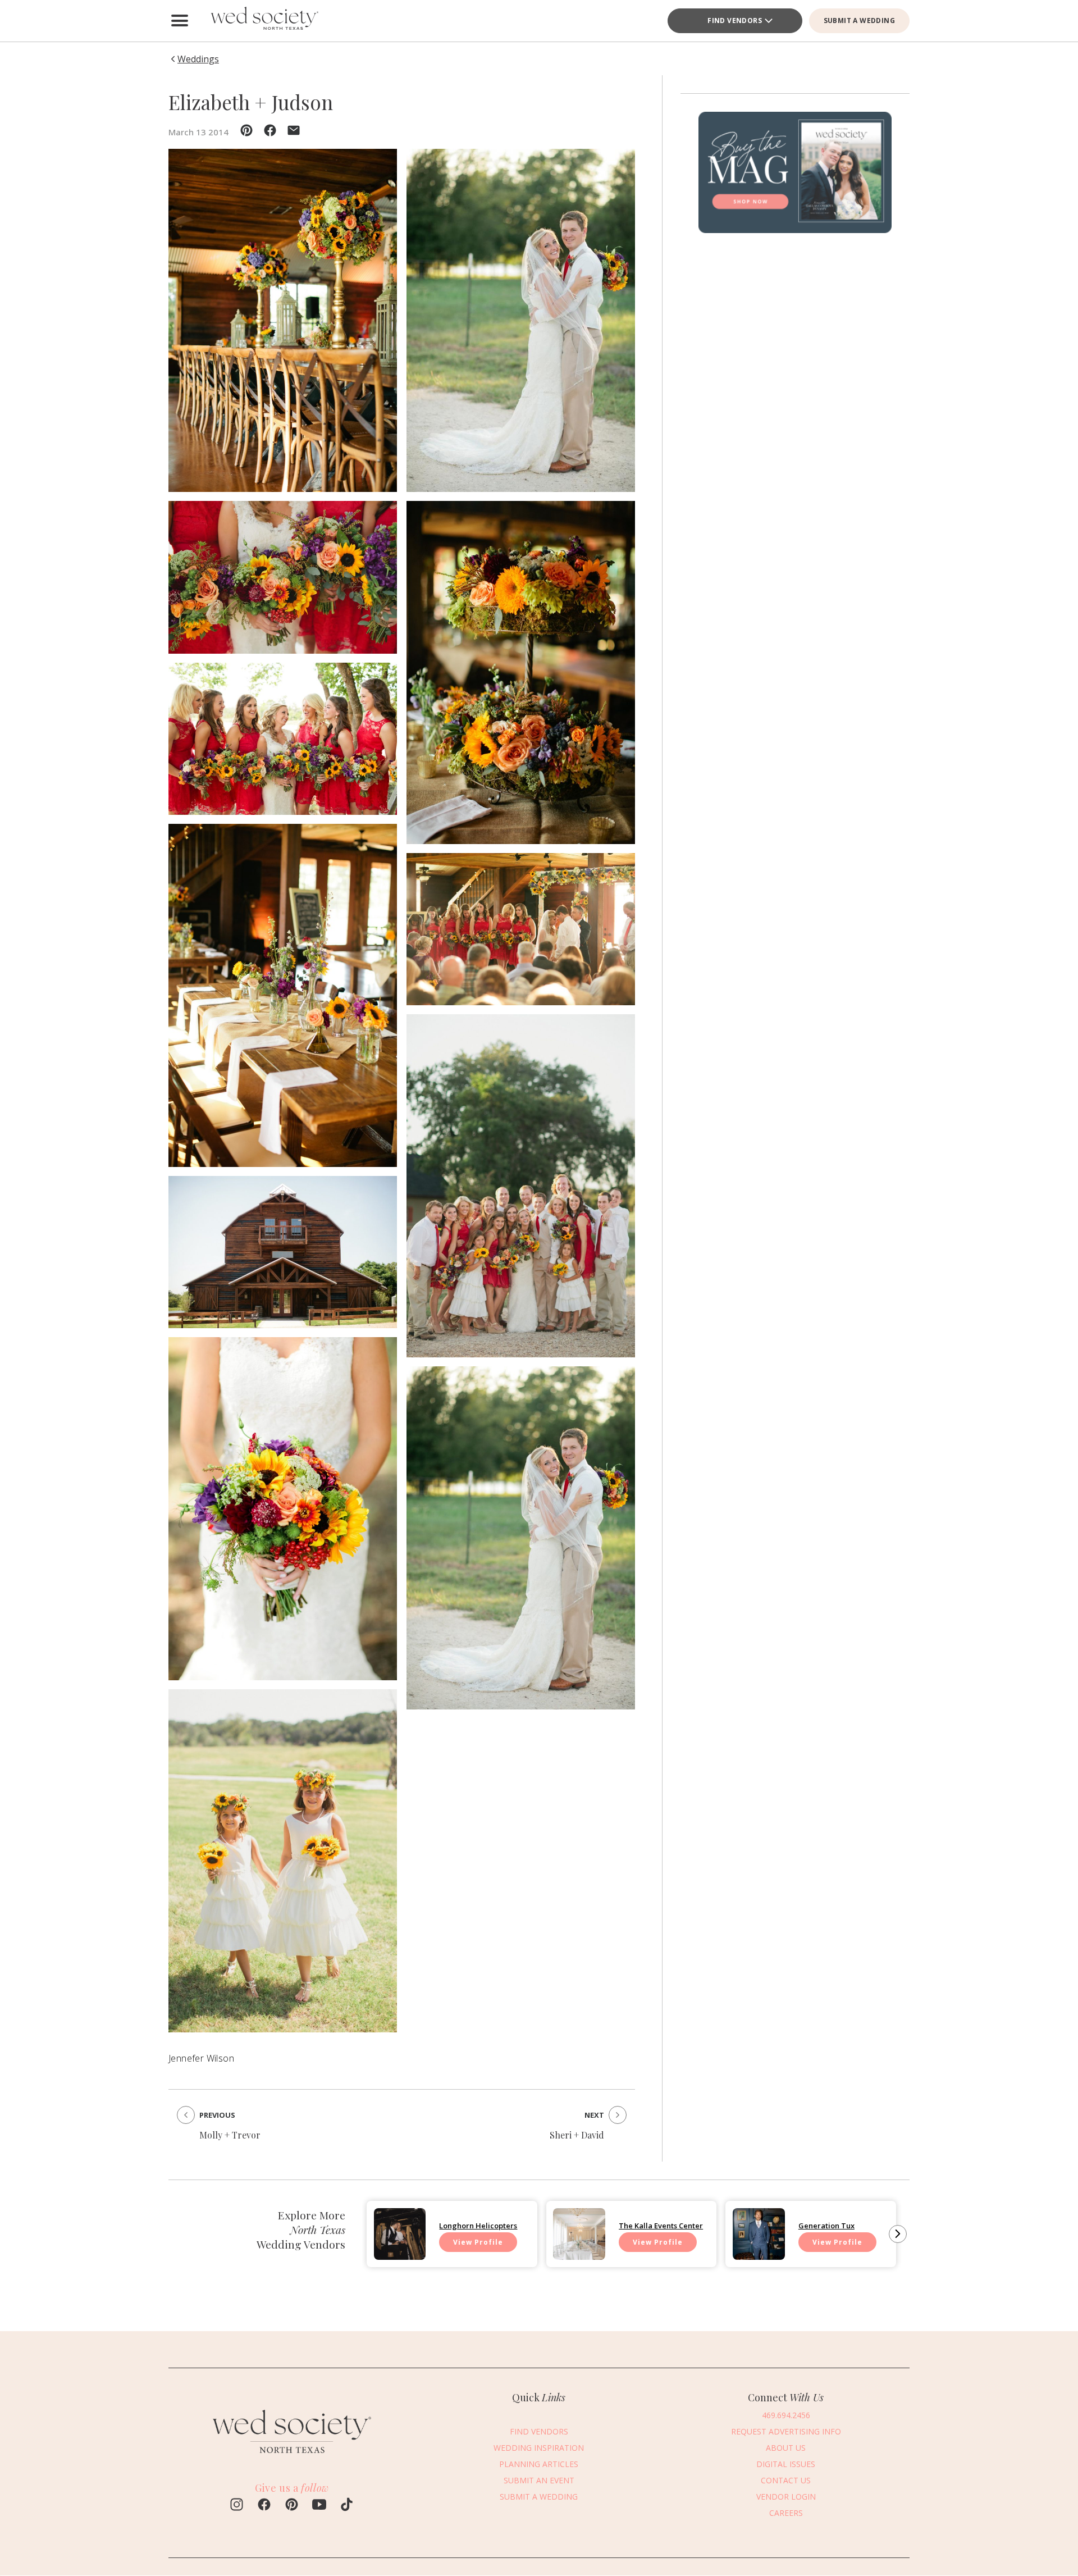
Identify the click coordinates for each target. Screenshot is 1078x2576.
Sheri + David (577, 2135)
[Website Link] (292, 2458)
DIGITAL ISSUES (786, 2464)
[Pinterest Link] (292, 2506)
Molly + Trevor (230, 2135)
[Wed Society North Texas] (264, 21)
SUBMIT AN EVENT (539, 2480)
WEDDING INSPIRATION (539, 2448)
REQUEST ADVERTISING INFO (786, 2431)
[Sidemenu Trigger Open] (180, 21)
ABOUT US (786, 2448)
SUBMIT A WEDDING (859, 20)
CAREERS (786, 2513)
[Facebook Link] (264, 2506)
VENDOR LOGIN (786, 2497)
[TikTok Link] (347, 2506)
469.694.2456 (786, 2415)
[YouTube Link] (319, 2506)
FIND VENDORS (735, 20)
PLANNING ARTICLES (539, 2464)
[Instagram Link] (237, 2506)
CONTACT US (786, 2480)
